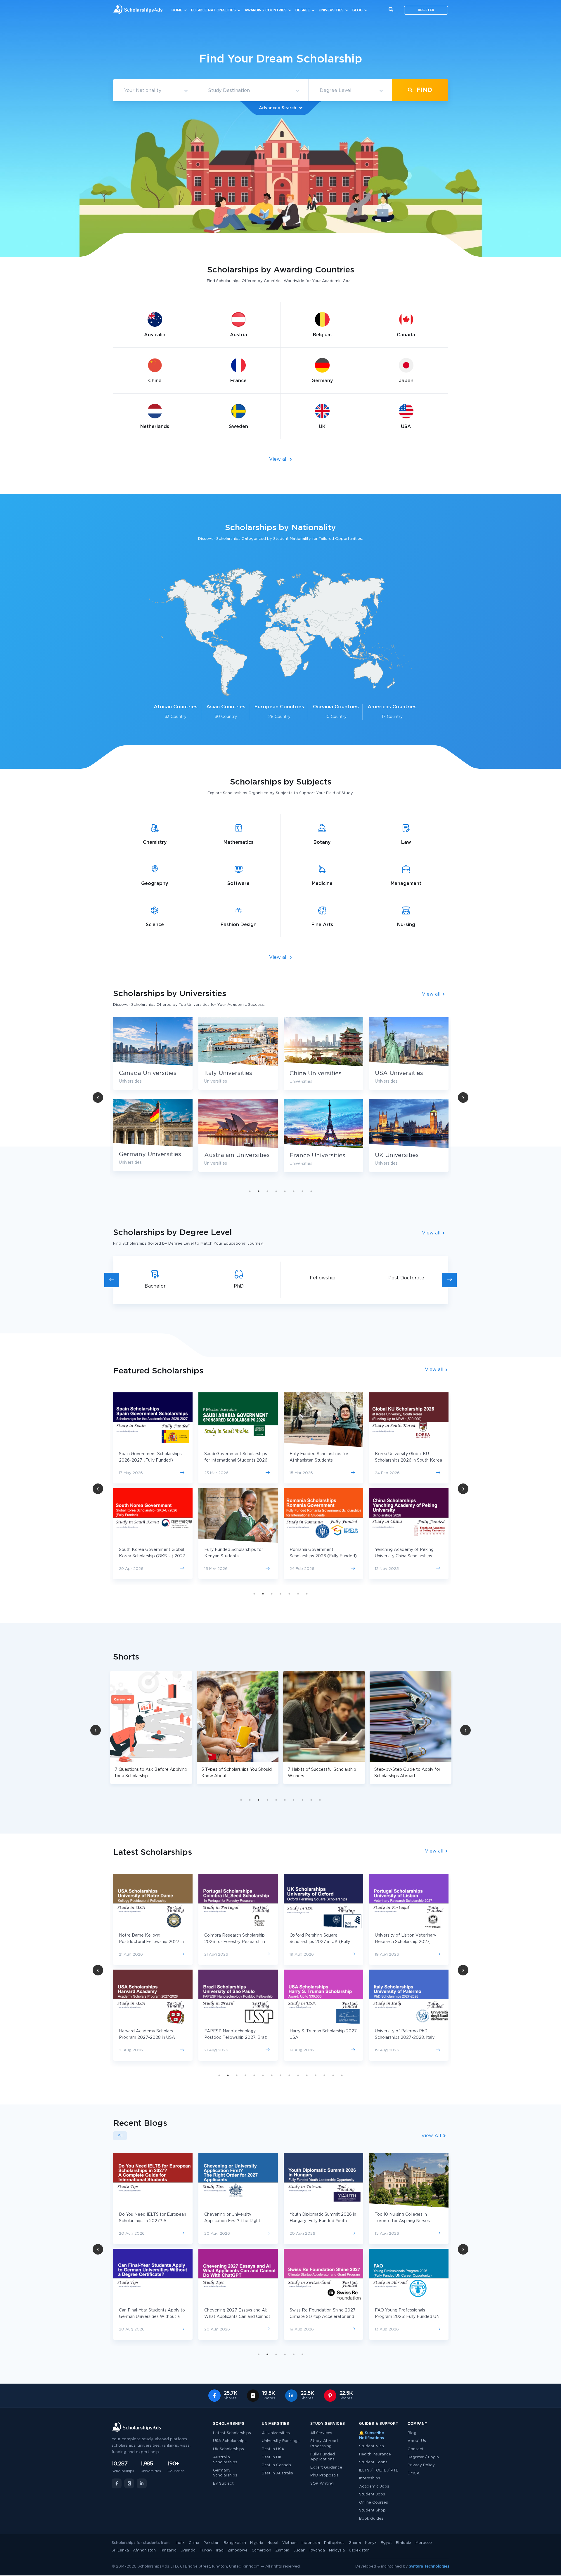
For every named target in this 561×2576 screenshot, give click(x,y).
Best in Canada (276, 2465)
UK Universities (226, 1155)
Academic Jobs (374, 2487)
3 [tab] (267, 1191)
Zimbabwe (238, 2550)
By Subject (223, 2484)
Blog (357, 10)
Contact (416, 2449)
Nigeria (257, 2543)
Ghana (355, 2543)
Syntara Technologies (429, 2567)
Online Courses (374, 2503)
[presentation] (112, 1280)
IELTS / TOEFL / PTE (379, 2470)
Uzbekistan (359, 2550)
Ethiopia (404, 2543)
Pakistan (211, 2543)
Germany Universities (321, 1154)
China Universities (145, 1074)
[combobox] (155, 91)
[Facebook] (117, 2483)
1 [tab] (250, 1191)
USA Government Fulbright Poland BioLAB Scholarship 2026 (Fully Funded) (408, 1556)
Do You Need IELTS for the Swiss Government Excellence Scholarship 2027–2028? (408, 2221)
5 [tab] (285, 1191)
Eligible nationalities (213, 10)
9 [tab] (311, 1800)
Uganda (188, 2550)
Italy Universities (399, 1073)
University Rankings (281, 2441)
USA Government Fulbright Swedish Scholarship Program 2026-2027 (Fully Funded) (404, 1460)
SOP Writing (322, 2484)
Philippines (334, 2543)
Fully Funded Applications (323, 2457)
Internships (370, 2478)
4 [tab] (276, 1191)
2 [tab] (259, 1191)
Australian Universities (408, 1155)
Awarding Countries (266, 10)
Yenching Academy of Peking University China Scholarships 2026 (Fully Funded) (319, 1556)
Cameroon (261, 2550)
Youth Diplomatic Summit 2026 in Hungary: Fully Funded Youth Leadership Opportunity (152, 2221)
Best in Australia (277, 2473)
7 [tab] (302, 1191)
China (194, 2543)
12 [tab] (316, 2075)
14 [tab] (333, 2075)
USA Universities (228, 1073)
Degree (303, 10)
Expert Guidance (326, 2468)
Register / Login (423, 2457)
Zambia (282, 2550)
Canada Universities (318, 1073)
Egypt (386, 2543)
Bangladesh (235, 2543)
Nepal (273, 2543)
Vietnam (290, 2543)
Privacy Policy (421, 2465)
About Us (417, 2441)
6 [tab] (294, 1191)
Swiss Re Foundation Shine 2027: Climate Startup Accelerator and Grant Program (152, 2317)
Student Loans (373, 2462)
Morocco (424, 2543)
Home (177, 10)
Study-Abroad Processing (324, 2444)
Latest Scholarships (232, 2433)
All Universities (276, 2433)
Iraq (220, 2550)
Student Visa (372, 2446)
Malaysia (337, 2550)
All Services (321, 2433)
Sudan (299, 2550)
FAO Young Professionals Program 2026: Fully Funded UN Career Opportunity (237, 2317)
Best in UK (272, 2457)
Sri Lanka (120, 2550)
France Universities (147, 1156)
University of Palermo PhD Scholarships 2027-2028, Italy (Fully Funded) (319, 2038)
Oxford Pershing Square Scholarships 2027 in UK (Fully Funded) (234, 1942)
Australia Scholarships (225, 2460)
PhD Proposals (324, 2475)
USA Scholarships (230, 2441)
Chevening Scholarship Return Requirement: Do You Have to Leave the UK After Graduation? (407, 2317)
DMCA (414, 2473)
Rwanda (317, 2550)
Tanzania (168, 2550)
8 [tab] (311, 1191)
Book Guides (371, 2519)
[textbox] (155, 91)
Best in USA (273, 2449)
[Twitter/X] (129, 2483)
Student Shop (372, 2510)
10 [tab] (320, 1800)
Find (423, 90)
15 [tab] (342, 2075)
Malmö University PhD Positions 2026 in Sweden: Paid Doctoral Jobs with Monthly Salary (321, 2221)
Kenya (371, 2543)
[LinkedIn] (142, 2483)
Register (426, 10)
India (180, 2543)
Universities (331, 10)
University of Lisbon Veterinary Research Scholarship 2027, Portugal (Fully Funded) (320, 1942)
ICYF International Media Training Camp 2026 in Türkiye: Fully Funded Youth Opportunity (322, 2317)
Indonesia (311, 2543)
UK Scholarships (228, 2449)
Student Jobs (372, 2494)
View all (279, 459)
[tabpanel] (153, 1099)
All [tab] (120, 2136)
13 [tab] (324, 2075)
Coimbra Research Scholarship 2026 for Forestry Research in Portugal (149, 1942)
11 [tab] (307, 2075)
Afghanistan (144, 2550)
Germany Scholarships (225, 2473)
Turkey (206, 2550)
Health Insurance (375, 2454)
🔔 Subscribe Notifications (372, 2436)
